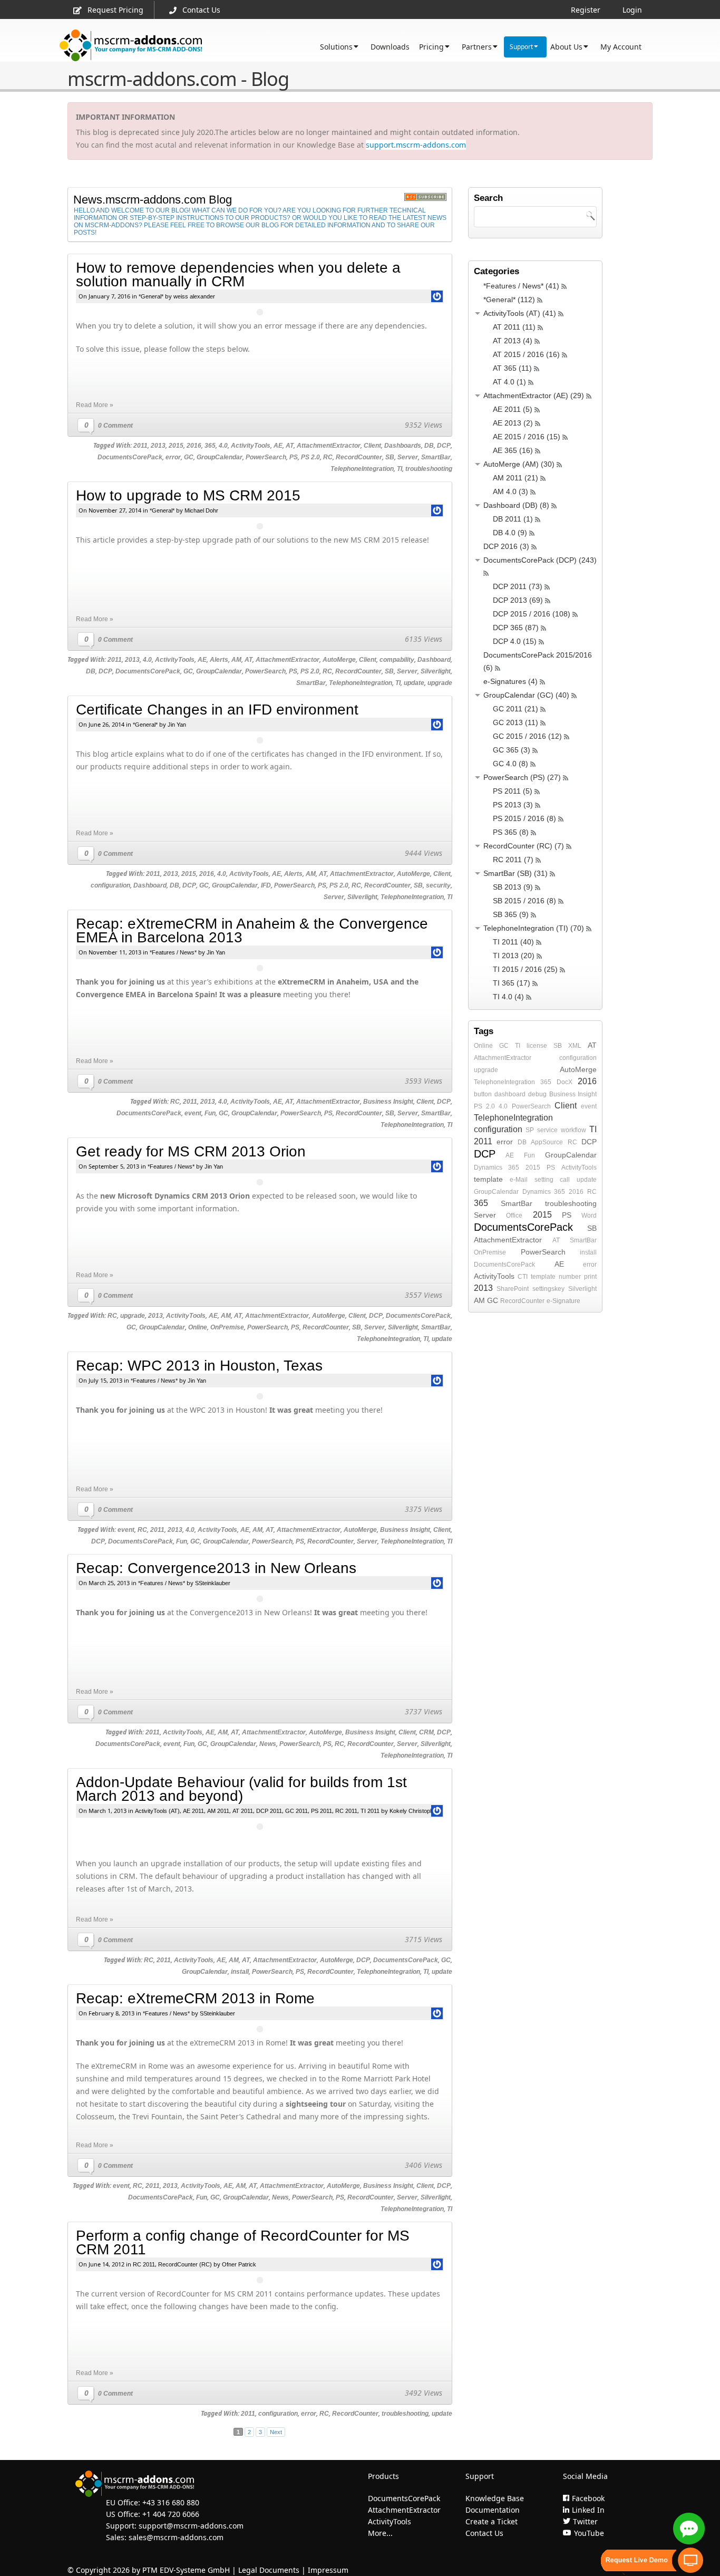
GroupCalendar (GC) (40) (526, 695)
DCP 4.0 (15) (515, 641)
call (565, 1180)
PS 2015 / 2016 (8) (524, 818)
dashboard (510, 1094)
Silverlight (436, 671)
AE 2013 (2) (513, 423)
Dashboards (403, 446)
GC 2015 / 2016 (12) (527, 736)
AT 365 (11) (512, 368)
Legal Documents (269, 2570)
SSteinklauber (213, 1583)
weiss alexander (194, 296)
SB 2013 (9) (513, 887)
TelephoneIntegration (362, 469)
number (570, 1277)
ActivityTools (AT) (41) (520, 313)
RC (328, 457)
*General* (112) (509, 300)
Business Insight (388, 1102)
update (414, 683)
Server (408, 457)
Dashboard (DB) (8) (516, 505)
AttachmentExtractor (329, 446)
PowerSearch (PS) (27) (522, 777)
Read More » (95, 405)
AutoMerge (339, 660)
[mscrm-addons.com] (131, 46)
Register (586, 10)
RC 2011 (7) (513, 860)
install (240, 1972)
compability (397, 660)
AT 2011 (243, 1811)
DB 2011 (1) (513, 519)
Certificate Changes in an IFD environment (217, 710)
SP (530, 1130)
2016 (194, 446)
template (488, 1179)
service (547, 1130)
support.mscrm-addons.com (416, 145)
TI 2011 (370, 1811)
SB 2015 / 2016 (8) (524, 901)
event (193, 1113)
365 (210, 446)
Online (198, 1327)
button (483, 1094)
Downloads (390, 47)
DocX (565, 1082)
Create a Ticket (492, 2521)
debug (537, 1094)
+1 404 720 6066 (171, 2514)
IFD (266, 885)
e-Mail (519, 1180)
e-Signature (563, 1301)
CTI (523, 1277)
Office (514, 1215)
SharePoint (513, 1289)
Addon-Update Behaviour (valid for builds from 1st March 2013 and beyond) (241, 1789)
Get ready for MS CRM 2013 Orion (191, 1151)
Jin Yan (177, 725)
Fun (210, 1113)
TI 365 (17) (512, 983)
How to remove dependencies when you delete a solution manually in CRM (238, 274)
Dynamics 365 (497, 1168)
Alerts (219, 660)
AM (236, 660)
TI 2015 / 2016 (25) (525, 969)
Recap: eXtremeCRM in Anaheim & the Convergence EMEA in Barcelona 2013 (252, 930)
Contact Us (201, 10)
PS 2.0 (310, 457)
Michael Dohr (201, 510)
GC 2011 (296, 1811)
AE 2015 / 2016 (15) (527, 437)
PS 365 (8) (511, 832)
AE (278, 446)
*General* (151, 296)
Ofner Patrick (239, 2264)
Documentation (493, 2510)
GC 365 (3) (512, 750)
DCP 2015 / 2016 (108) (532, 614)
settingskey (548, 1289)
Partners (477, 47)
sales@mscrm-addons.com (176, 2537)
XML (575, 1046)
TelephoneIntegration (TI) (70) (534, 928)
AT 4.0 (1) (509, 382)
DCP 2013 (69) (518, 600)
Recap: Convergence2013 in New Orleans (216, 1568)
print (590, 1277)
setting (544, 1180)
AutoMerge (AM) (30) (519, 464)
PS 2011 (322, 1811)
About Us (566, 47)
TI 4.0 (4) (508, 997)
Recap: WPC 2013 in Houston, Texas (199, 1366)
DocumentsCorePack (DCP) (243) (540, 560)
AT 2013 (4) (513, 341)
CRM (426, 1732)
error (173, 457)
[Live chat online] (689, 2529)
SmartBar (436, 457)
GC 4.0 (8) (510, 764)
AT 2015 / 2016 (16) (526, 354)
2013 (158, 446)
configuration (110, 885)
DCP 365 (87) (516, 628)
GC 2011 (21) (515, 709)
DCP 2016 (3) (506, 546)
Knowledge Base (495, 2498)
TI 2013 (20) (514, 956)
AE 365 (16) (513, 450)
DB (429, 446)
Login (632, 10)
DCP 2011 (269, 1811)
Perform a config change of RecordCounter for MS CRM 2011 (243, 2242)
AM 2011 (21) (515, 478)
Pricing (431, 47)
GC (189, 457)
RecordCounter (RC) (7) (524, 846)
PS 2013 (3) (513, 805)
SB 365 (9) (511, 914)
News (268, 1744)
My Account (621, 47)
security (438, 885)
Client (372, 446)
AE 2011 (193, 1811)
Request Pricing (115, 10)
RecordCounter (359, 457)
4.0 (223, 446)
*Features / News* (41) (521, 286)
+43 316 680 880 (171, 2502)
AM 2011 (218, 1811)
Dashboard (434, 660)
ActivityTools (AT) (157, 1811)
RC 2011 (346, 1811)
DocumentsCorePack (130, 457)
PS (294, 457)
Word (589, 1215)
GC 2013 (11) (515, 722)
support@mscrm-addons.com (191, 2526)
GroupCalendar (220, 457)
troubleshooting (429, 469)
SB (390, 457)
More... (380, 2533)
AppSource (547, 1142)
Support (521, 47)
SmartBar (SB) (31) (515, 873)
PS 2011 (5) (513, 791)
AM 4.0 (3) (510, 491)
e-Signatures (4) (510, 681)
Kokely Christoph (411, 1811)
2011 (140, 446)
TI (400, 469)
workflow (573, 1130)
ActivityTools (251, 446)
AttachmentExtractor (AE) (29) (534, 395)
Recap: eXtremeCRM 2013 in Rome (195, 1998)
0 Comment (115, 426)
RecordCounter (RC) (185, 2264)
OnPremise (227, 1327)
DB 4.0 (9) (510, 533)
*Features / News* (173, 952)
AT (290, 446)
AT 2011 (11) (514, 327)
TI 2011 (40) (513, 942)
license (537, 1046)
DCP (444, 446)
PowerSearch (266, 457)
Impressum (328, 2570)
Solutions (336, 47)
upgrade (440, 683)
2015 (176, 446)
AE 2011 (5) (513, 409)
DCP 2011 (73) (518, 586)
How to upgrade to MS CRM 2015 (188, 495)
